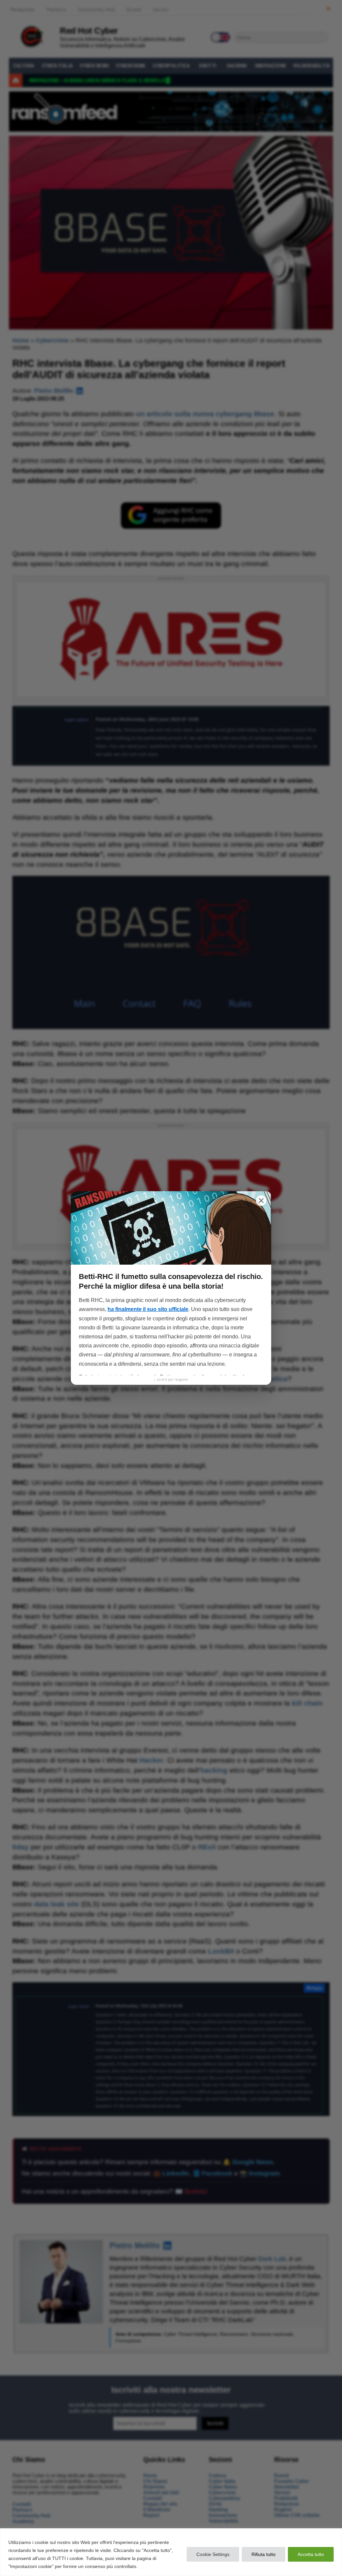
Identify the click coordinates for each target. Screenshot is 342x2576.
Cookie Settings (213, 2554)
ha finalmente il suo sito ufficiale (148, 1309)
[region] (171, 2552)
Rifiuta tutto (264, 2554)
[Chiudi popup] (261, 1201)
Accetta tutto (311, 2554)
